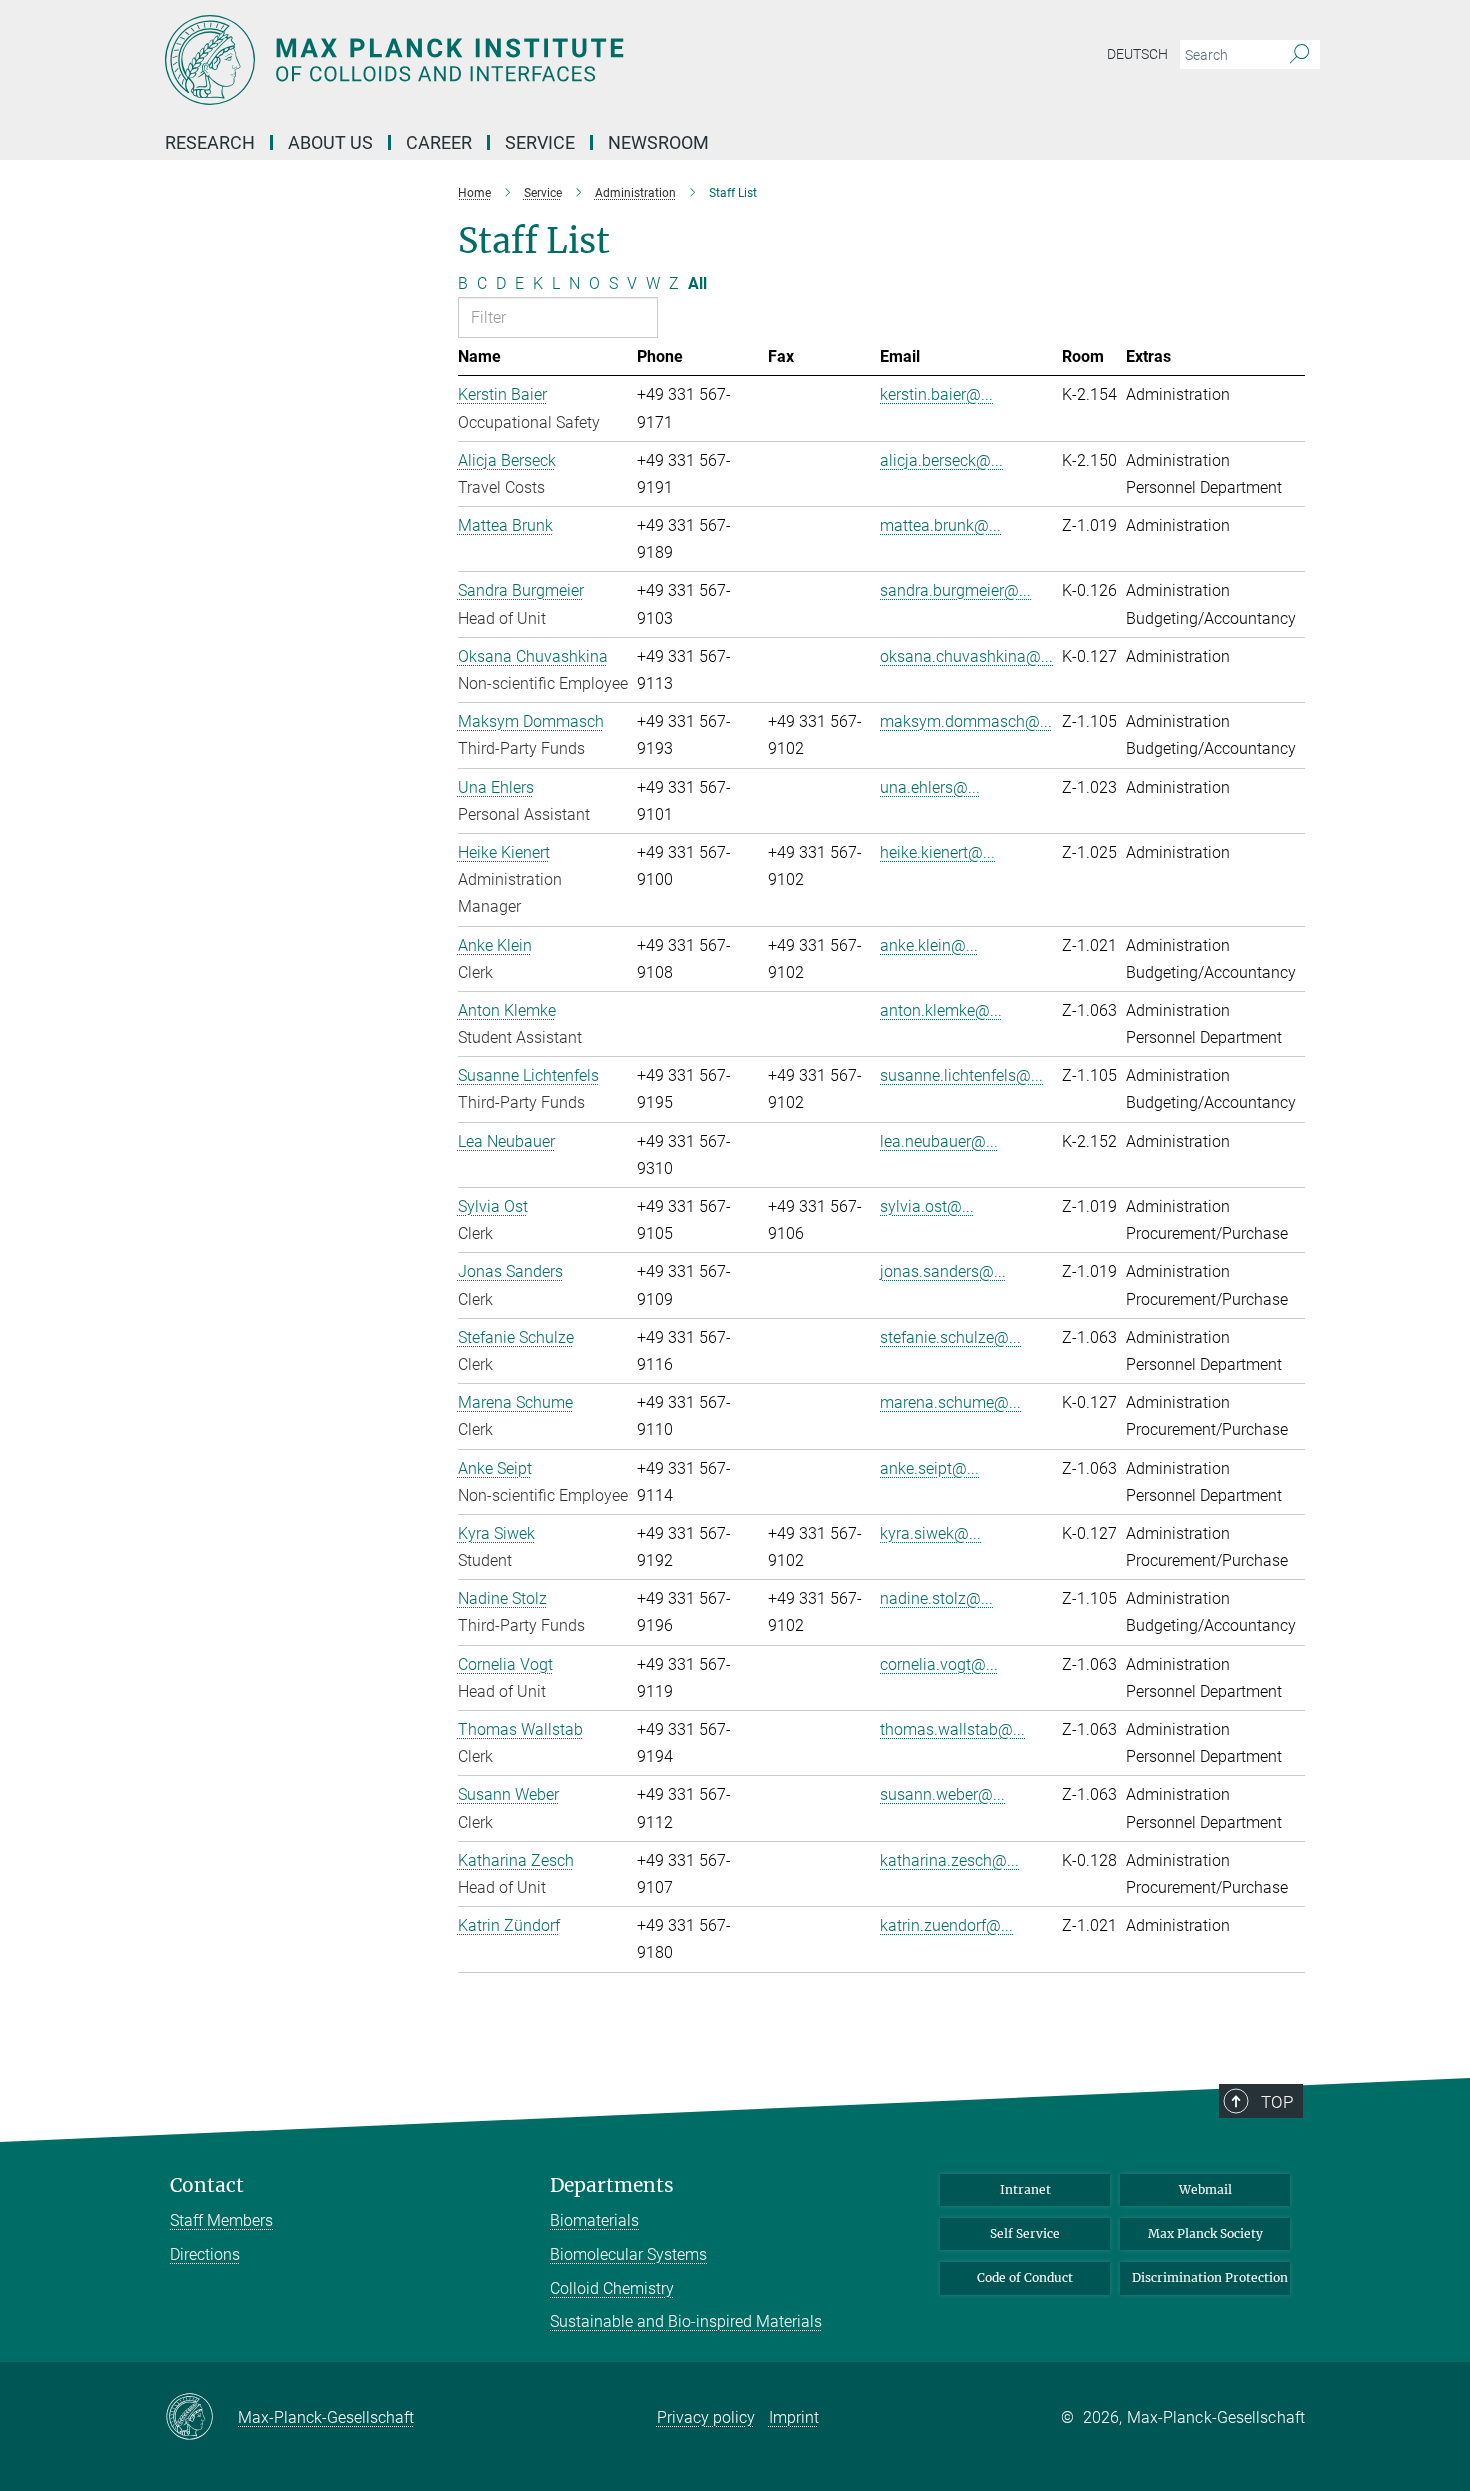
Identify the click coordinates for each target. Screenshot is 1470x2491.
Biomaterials (594, 2220)
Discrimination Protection (1210, 2277)
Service (540, 142)
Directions (205, 2254)
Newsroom (658, 142)
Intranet (1025, 2189)
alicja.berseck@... (941, 460)
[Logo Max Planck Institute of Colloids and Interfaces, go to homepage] (540, 60)
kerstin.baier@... (936, 394)
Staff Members (221, 2220)
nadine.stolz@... (936, 1598)
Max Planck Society (1205, 2233)
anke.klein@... (929, 945)
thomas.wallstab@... (952, 1729)
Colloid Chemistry (612, 2288)
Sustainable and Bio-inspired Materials (686, 2321)
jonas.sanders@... (943, 1271)
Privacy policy (706, 2417)
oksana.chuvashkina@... (966, 656)
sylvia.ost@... (927, 1206)
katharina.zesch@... (949, 1860)
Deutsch (1137, 54)
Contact (207, 2185)
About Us (330, 142)
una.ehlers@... (930, 787)
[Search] (1299, 55)
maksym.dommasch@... (966, 721)
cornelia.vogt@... (939, 1664)
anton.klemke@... (941, 1010)
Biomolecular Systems (628, 2254)
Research (210, 142)
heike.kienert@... (937, 852)
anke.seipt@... (929, 1468)
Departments (612, 2185)
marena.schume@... (950, 1402)
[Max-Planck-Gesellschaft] (201, 2418)
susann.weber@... (942, 1794)
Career (439, 142)
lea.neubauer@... (939, 1141)
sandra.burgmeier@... (955, 590)
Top (1277, 2102)
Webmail (1205, 2189)
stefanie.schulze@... (950, 1337)
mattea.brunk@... (940, 525)
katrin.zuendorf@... (946, 1925)
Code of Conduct (1025, 2277)
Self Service (1025, 2233)
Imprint (794, 2417)
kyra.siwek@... (930, 1533)
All (697, 283)
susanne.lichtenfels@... (961, 1075)
